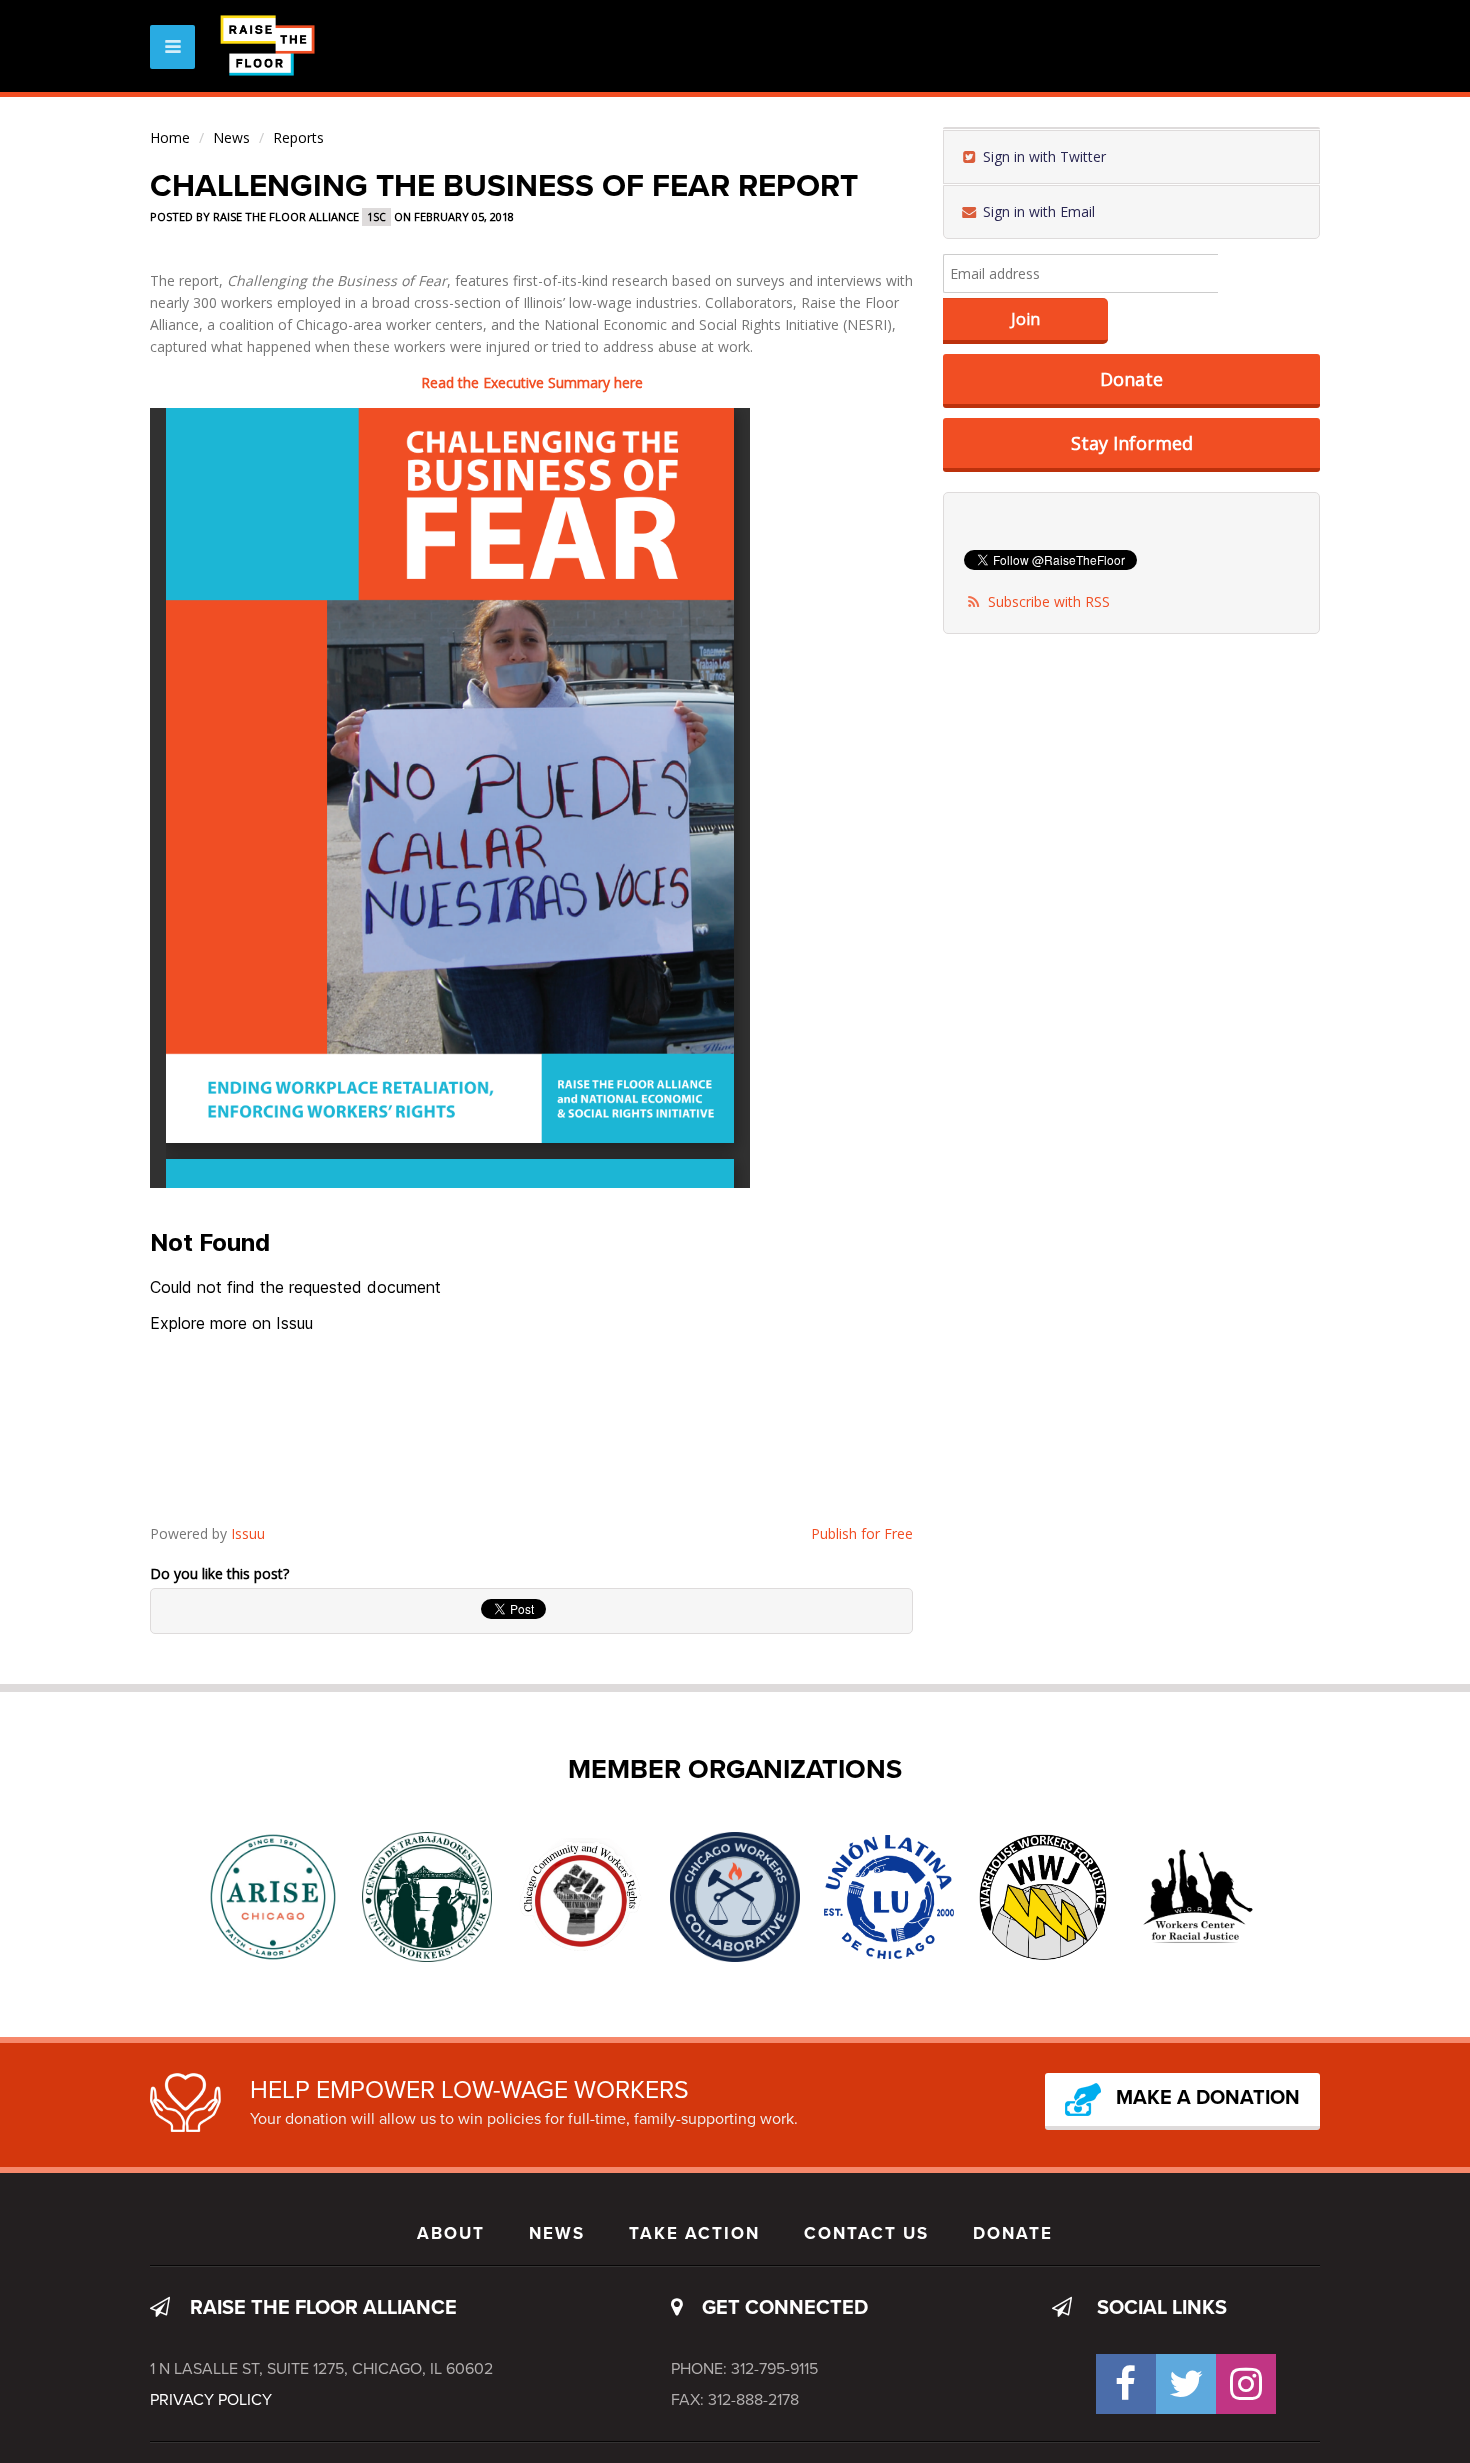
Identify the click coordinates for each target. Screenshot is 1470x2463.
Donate (1131, 379)
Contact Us (866, 2233)
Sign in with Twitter (1042, 156)
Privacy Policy (211, 2400)
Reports (298, 137)
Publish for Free (862, 1533)
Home (170, 137)
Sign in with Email (1037, 211)
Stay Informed (1132, 443)
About (451, 2233)
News (231, 137)
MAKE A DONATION (1208, 2098)
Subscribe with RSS (1049, 601)
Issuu (248, 1533)
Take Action (694, 2233)
